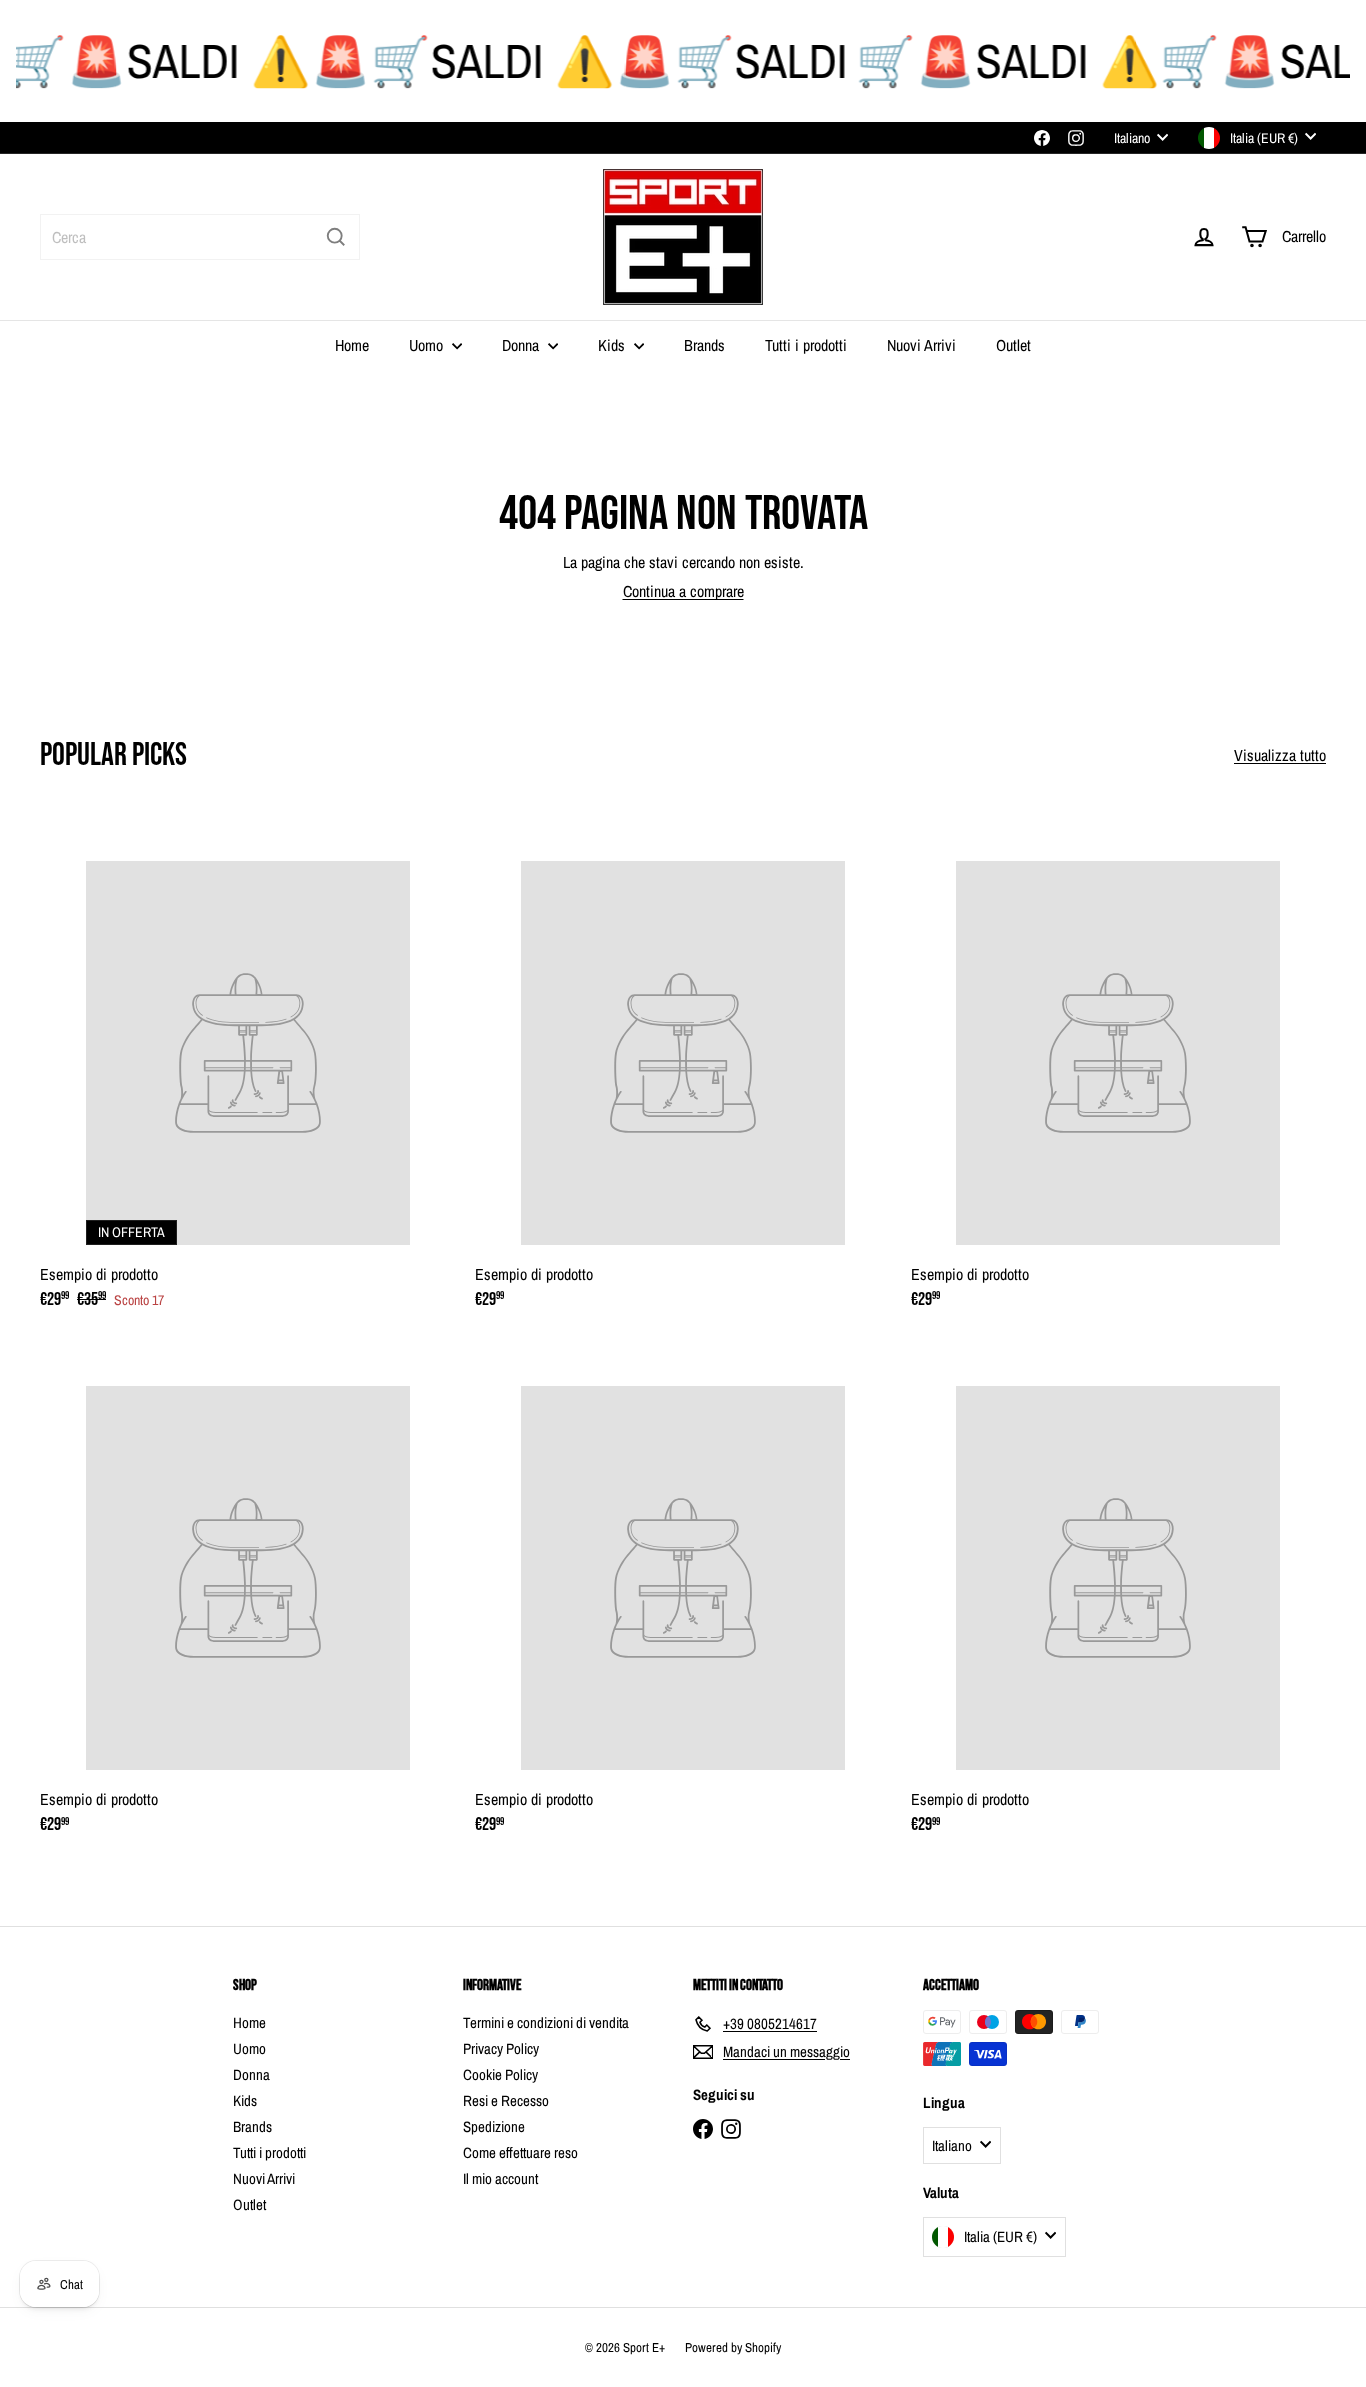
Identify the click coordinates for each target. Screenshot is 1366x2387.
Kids (613, 345)
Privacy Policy (501, 2048)
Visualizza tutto (1280, 755)
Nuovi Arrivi (921, 345)
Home (352, 345)
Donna (522, 345)
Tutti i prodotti (806, 345)
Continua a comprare (683, 591)
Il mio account (500, 2178)
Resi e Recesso (506, 2100)
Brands (704, 345)
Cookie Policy (500, 2074)
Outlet (1013, 345)
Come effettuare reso (520, 2152)
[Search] (336, 237)
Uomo (428, 345)
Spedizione (494, 2126)
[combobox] (200, 237)
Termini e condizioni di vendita (546, 2022)
